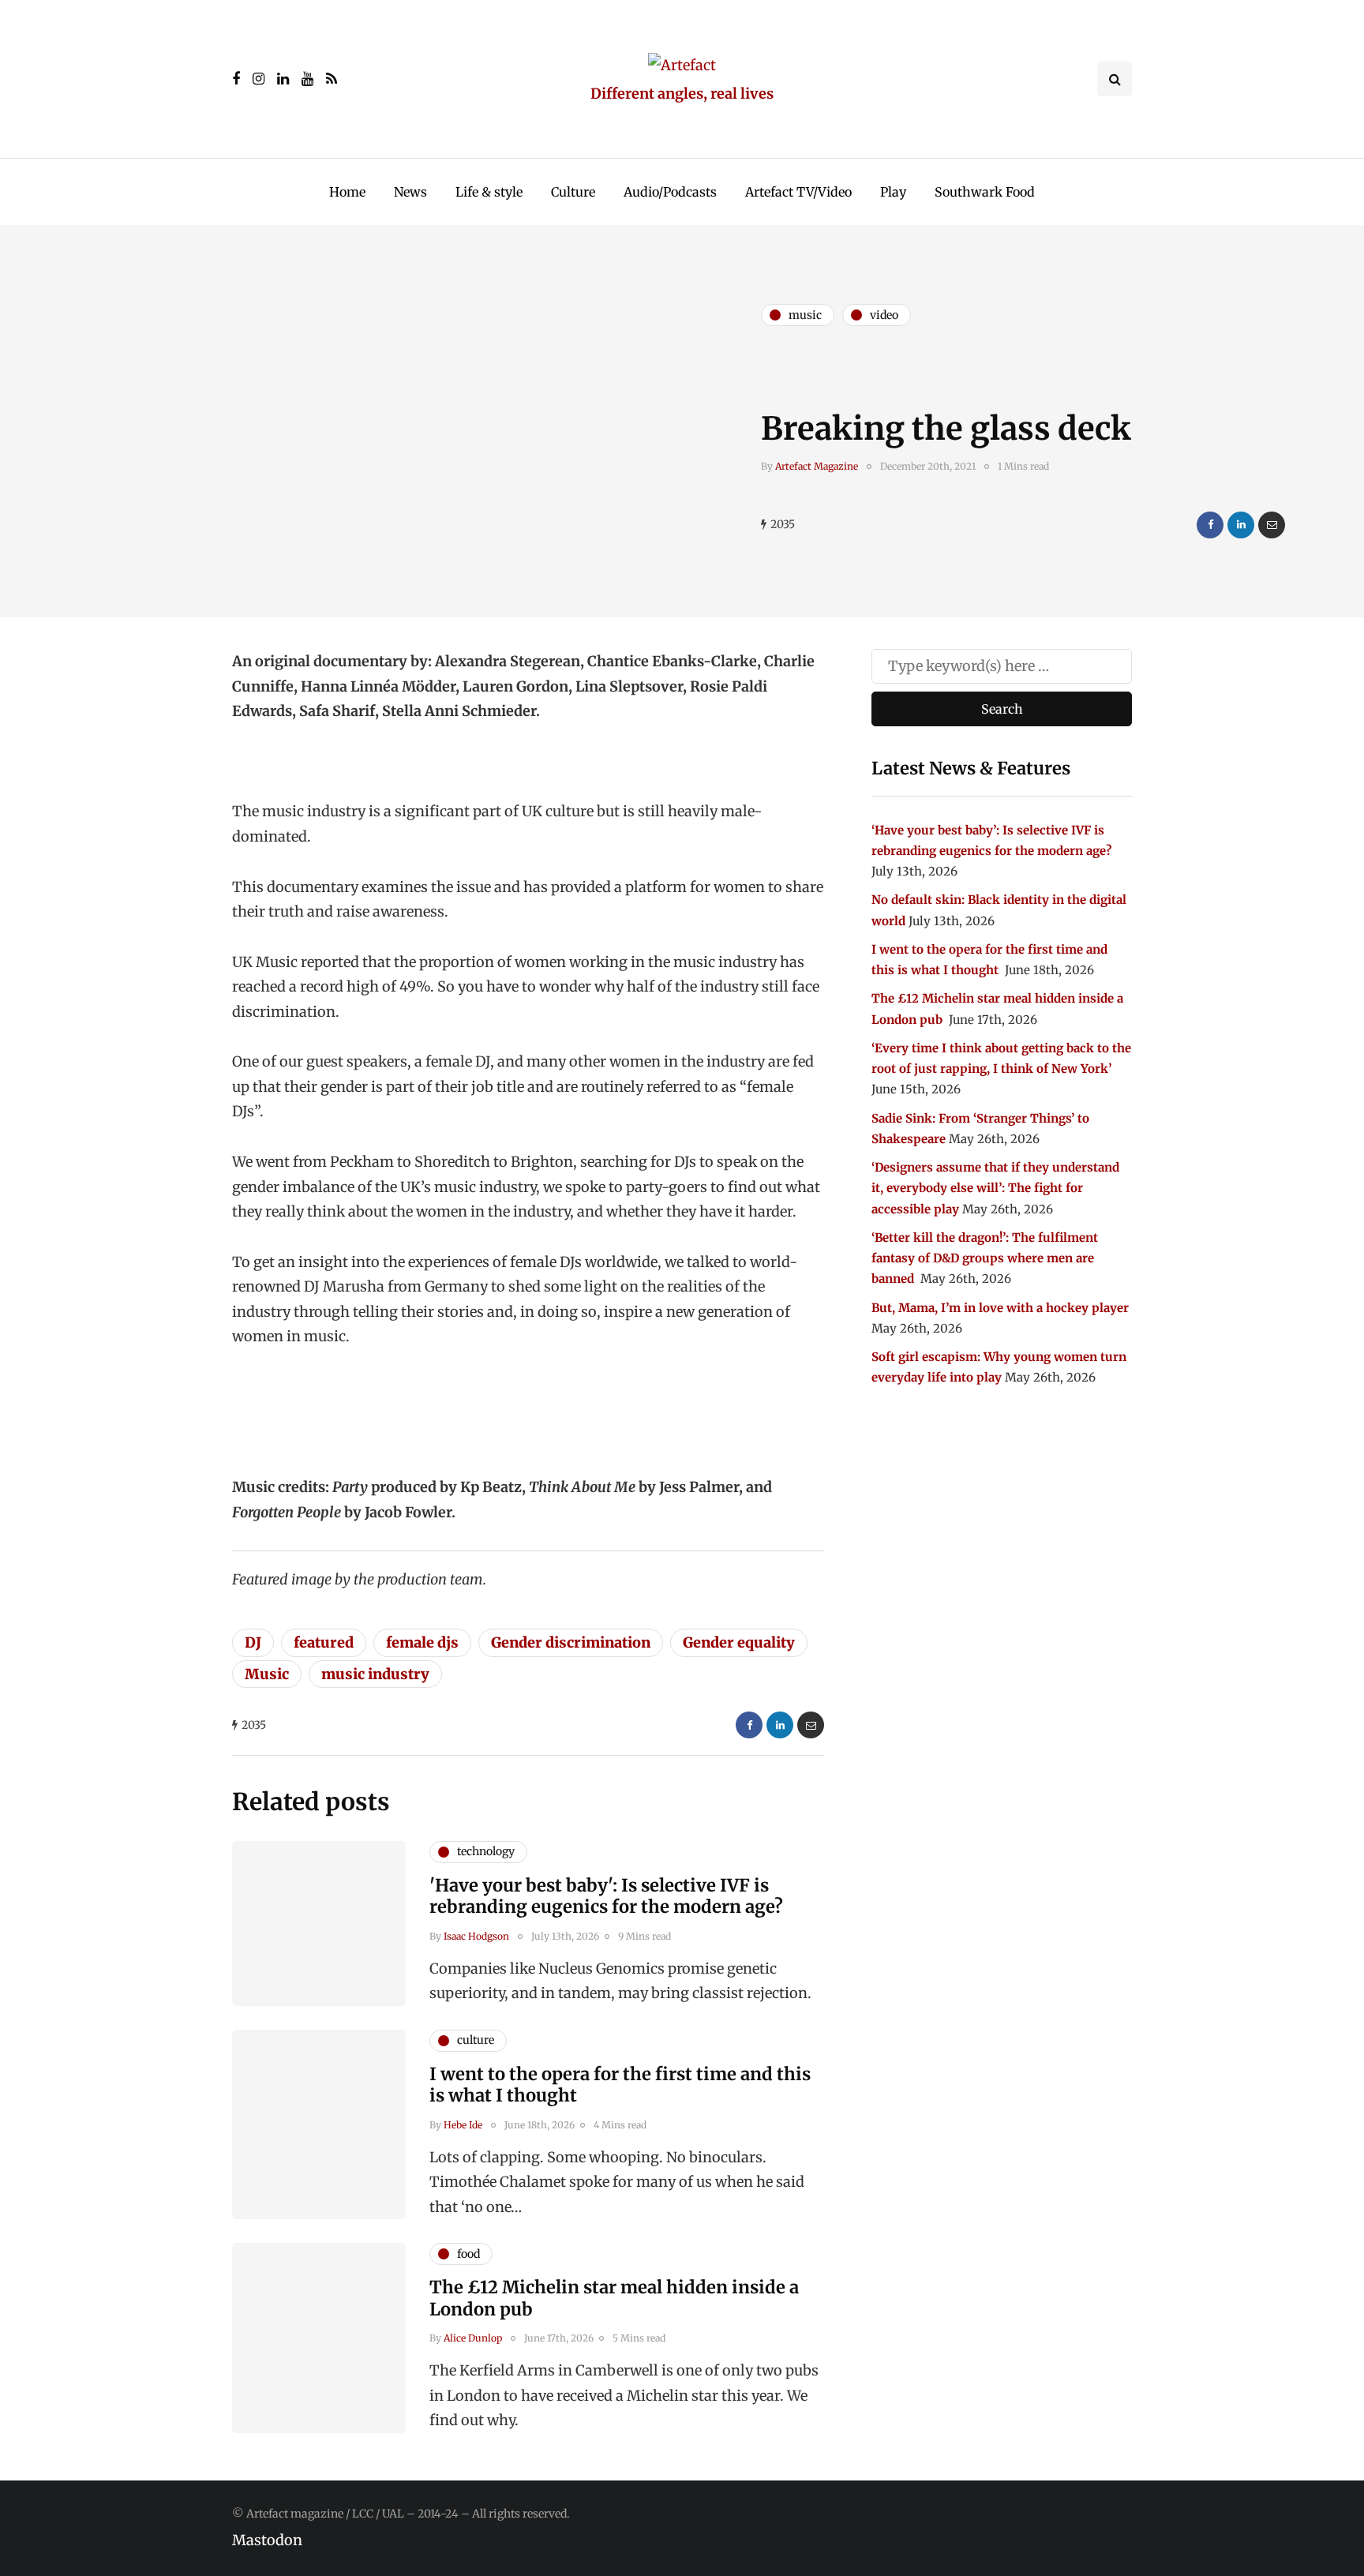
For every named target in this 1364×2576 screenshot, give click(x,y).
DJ (253, 1642)
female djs (422, 1642)
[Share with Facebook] (1210, 525)
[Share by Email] (1272, 525)
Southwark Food (985, 192)
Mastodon (267, 2540)
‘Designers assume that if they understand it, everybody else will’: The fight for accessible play (995, 1188)
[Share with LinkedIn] (1241, 525)
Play (893, 192)
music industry (375, 1674)
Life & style (489, 192)
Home (347, 192)
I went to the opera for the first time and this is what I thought (620, 2085)
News (410, 192)
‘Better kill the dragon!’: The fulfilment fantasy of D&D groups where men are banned (985, 1258)
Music (267, 1674)
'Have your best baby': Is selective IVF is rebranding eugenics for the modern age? (606, 1896)
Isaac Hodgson (476, 1936)
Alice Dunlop (473, 2338)
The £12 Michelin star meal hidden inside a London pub (614, 2298)
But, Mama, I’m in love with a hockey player (1000, 1308)
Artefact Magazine (817, 466)
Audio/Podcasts (670, 192)
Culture (573, 192)
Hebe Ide (463, 2125)
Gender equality (739, 1642)
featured (324, 1642)
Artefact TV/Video (798, 192)
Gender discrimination (571, 1642)
